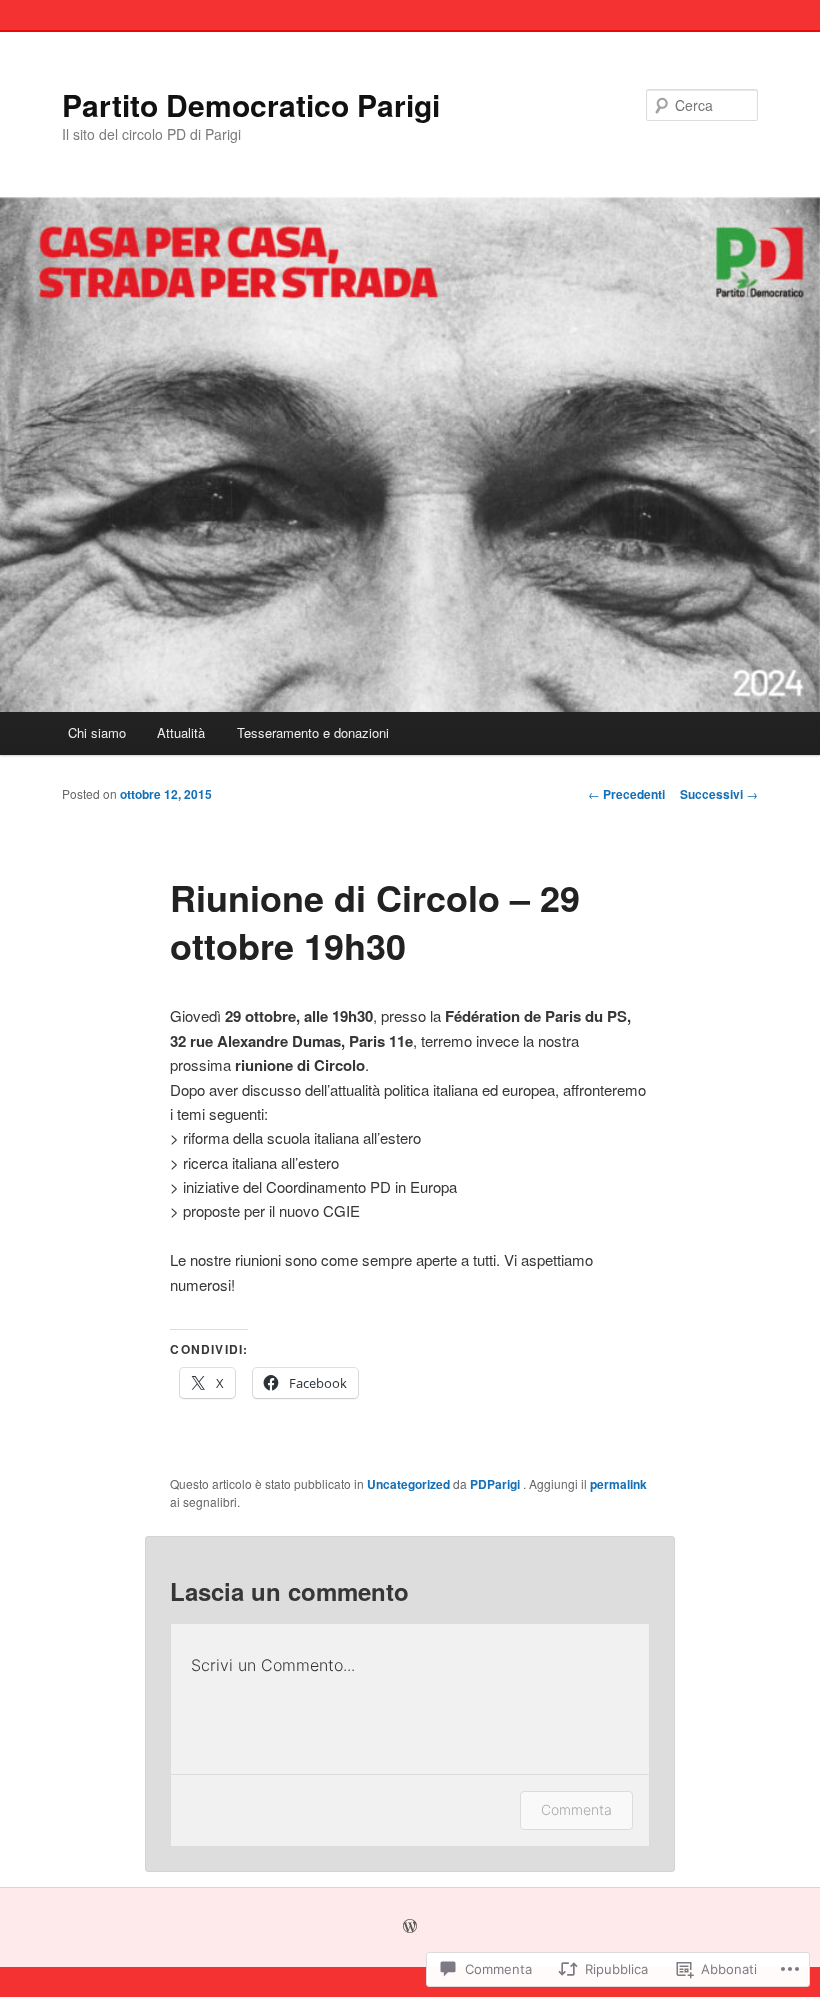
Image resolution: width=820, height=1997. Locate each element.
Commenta (576, 1809)
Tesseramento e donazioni (313, 732)
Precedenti (626, 794)
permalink (618, 1484)
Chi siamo (97, 732)
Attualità (181, 732)
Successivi (719, 794)
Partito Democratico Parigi (251, 104)
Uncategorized (408, 1484)
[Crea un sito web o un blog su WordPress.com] (410, 1927)
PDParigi (496, 1484)
